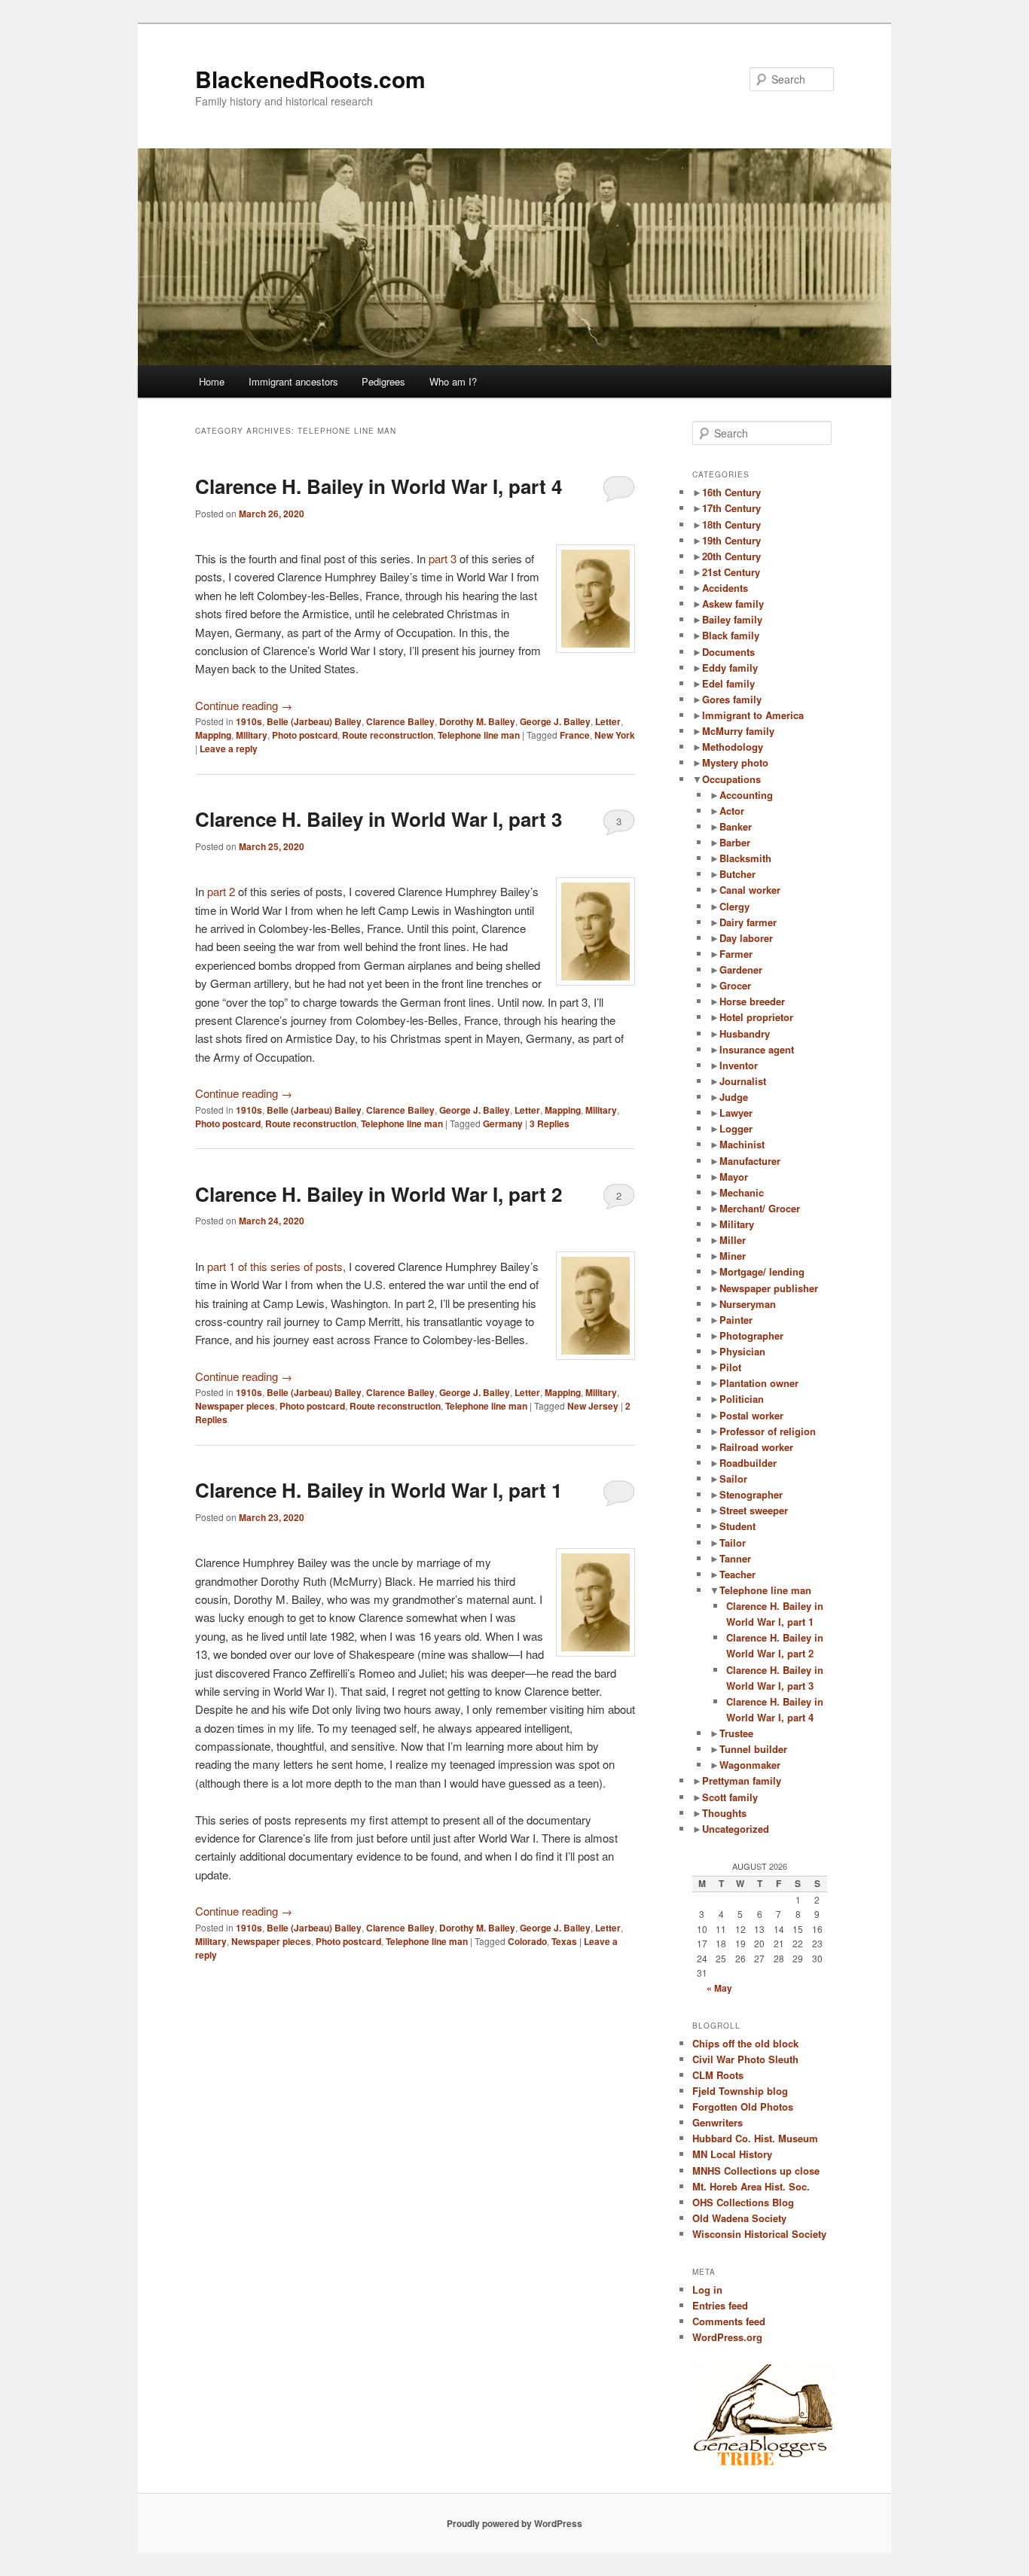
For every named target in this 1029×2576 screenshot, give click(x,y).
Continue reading (244, 705)
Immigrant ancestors (293, 381)
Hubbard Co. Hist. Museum (755, 2138)
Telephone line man (479, 735)
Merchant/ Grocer (760, 1208)
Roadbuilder (748, 1463)
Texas (564, 1941)
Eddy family (730, 668)
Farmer (736, 954)
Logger (736, 1128)
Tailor (733, 1543)
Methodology (733, 747)
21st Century (731, 572)
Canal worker (750, 890)
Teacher (737, 1574)
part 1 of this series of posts (275, 1266)
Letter (608, 721)
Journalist (743, 1081)
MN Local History (732, 2154)
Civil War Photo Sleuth (745, 2059)
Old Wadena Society (739, 2218)
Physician (742, 1351)
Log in (707, 2289)
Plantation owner (759, 1383)
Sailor (733, 1479)
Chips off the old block (745, 2043)
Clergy (734, 906)
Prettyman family (742, 1780)
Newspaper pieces (235, 1406)
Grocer (735, 985)
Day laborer (746, 938)
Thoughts (724, 1813)
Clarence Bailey (400, 721)
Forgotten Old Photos (743, 2107)
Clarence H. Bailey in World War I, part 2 (379, 1194)
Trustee (736, 1733)
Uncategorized (736, 1829)
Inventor (739, 1065)
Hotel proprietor (756, 1017)
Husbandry (745, 1033)
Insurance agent (757, 1049)
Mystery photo (735, 762)
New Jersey (593, 1406)
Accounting (746, 795)
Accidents (725, 588)
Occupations (731, 779)
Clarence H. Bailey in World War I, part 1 (379, 1490)
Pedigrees (383, 381)
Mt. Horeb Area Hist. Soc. (751, 2186)
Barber (735, 842)
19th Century (731, 540)
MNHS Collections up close (756, 2171)
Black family (731, 635)
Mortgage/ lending (762, 1271)
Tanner (735, 1558)
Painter (736, 1320)
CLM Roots (718, 2075)
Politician (742, 1399)
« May (719, 1988)
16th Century (731, 492)
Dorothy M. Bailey (477, 721)
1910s (249, 721)
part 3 (443, 558)
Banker (736, 826)
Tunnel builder (753, 1749)
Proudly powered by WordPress (514, 2523)
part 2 (221, 891)
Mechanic (742, 1192)
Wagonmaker (750, 1765)
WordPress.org (727, 2337)
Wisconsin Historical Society (759, 2234)
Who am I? (453, 381)
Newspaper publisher (769, 1288)
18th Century (731, 524)
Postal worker (751, 1415)
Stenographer (751, 1494)
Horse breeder (752, 1001)
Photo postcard (305, 735)
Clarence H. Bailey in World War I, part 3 (379, 819)
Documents (728, 652)
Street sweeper (754, 1510)
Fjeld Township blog (740, 2091)
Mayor (734, 1177)
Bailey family (732, 619)
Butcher (737, 874)
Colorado (527, 1941)
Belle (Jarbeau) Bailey (314, 721)
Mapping (213, 735)
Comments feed (729, 2321)
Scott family (730, 1797)
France (575, 735)
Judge (734, 1097)
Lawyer (736, 1113)
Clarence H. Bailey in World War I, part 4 (379, 486)
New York (615, 735)
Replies (550, 1123)
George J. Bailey (555, 721)
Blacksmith (745, 858)
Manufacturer (750, 1161)
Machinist (742, 1144)
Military (252, 735)
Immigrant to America (753, 715)
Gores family (732, 699)
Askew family (733, 604)
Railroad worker (756, 1447)
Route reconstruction (388, 735)
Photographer (751, 1335)
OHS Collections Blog (743, 2202)
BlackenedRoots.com (310, 79)
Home (212, 381)
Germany (503, 1123)
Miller (733, 1240)
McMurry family (738, 731)
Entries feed (720, 2305)
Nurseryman (748, 1304)
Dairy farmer (748, 922)
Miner (733, 1256)
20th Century (731, 556)
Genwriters (718, 2122)
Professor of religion (768, 1431)
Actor (732, 811)
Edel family (728, 683)
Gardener (741, 969)
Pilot (730, 1367)
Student (737, 1526)
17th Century (731, 508)
